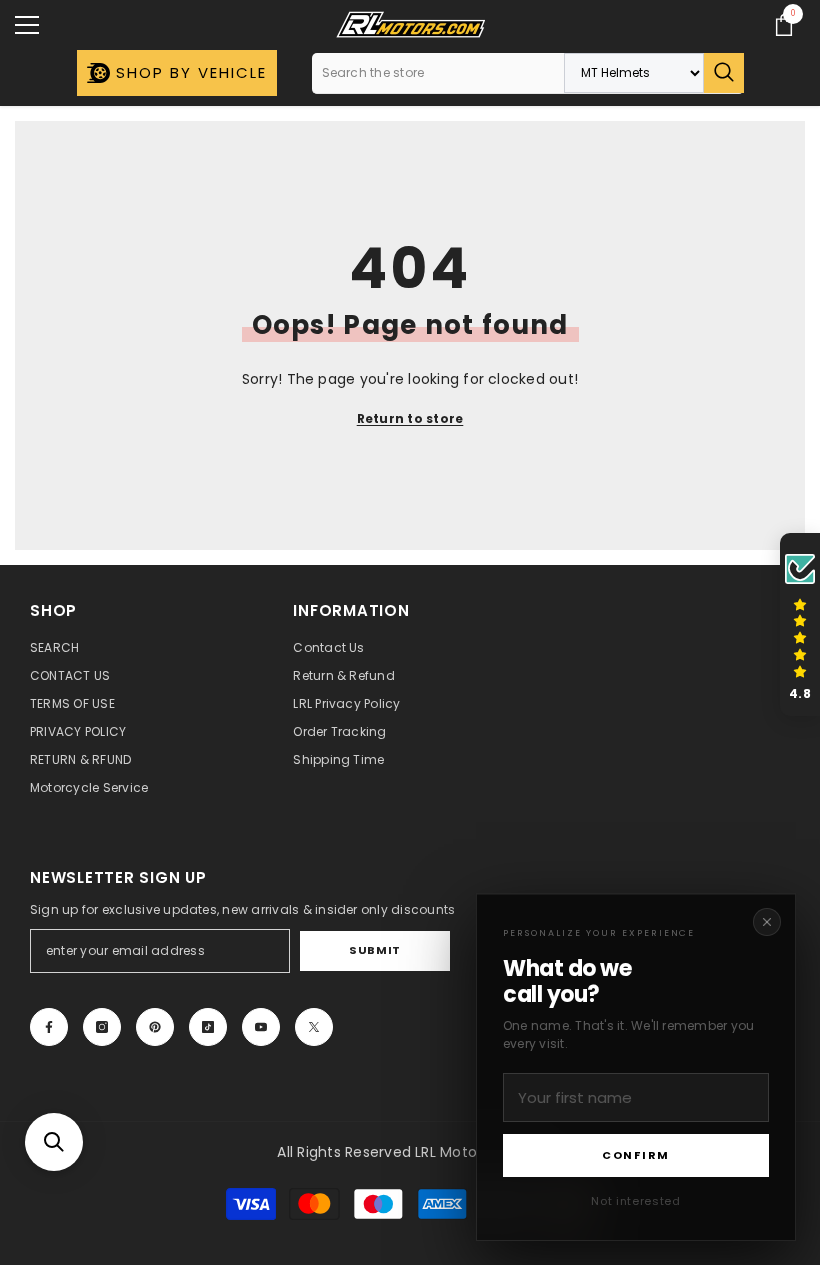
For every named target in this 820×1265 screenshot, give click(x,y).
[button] (54, 1142)
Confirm (636, 1155)
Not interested (635, 1201)
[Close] (767, 922)
